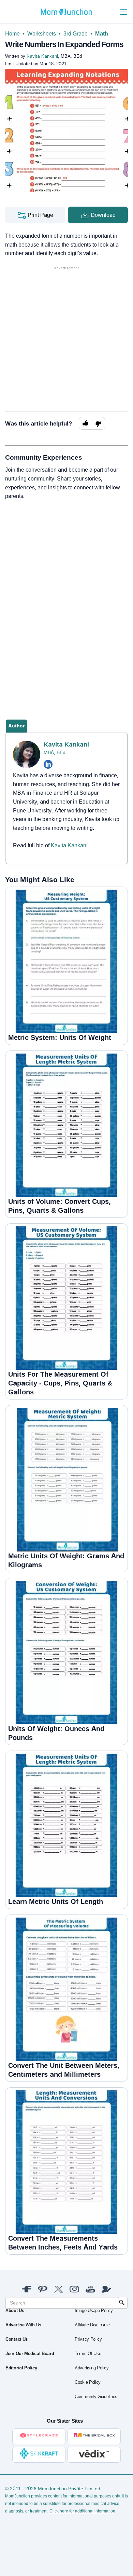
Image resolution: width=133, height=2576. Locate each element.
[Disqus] (66, 598)
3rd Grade (76, 34)
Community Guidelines (96, 2397)
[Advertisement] (66, 338)
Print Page (40, 215)
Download (102, 215)
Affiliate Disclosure (92, 2325)
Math (102, 34)
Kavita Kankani (66, 744)
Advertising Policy (92, 2368)
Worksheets (42, 34)
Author (16, 726)
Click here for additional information (82, 2511)
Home (12, 34)
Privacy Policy (88, 2339)
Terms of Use (88, 2354)
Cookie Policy (88, 2382)
